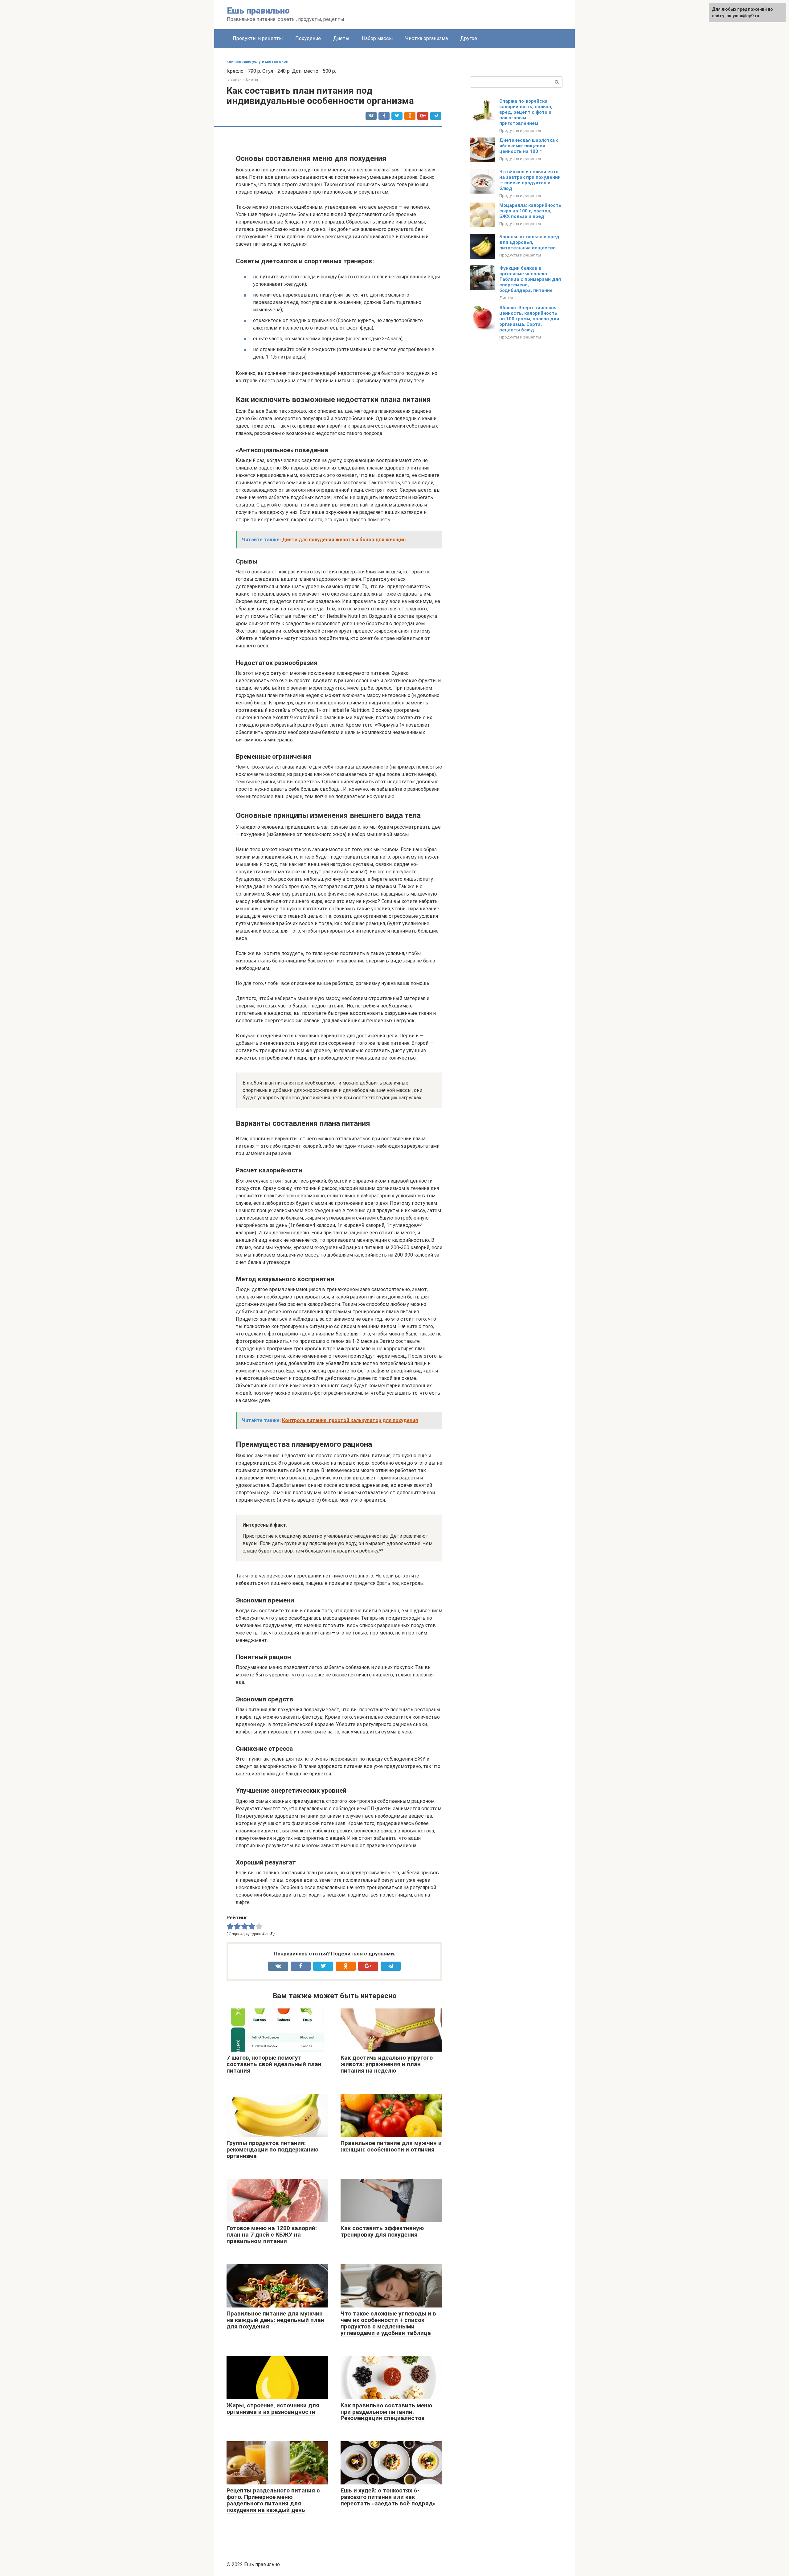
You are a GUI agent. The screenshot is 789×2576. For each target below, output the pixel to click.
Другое (469, 38)
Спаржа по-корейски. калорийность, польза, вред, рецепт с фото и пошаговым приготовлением (526, 112)
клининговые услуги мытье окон (257, 62)
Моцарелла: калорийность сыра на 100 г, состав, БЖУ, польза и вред (530, 211)
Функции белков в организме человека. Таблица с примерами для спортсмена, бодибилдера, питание (530, 279)
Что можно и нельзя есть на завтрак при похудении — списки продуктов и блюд (530, 180)
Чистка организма (427, 38)
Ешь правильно (258, 11)
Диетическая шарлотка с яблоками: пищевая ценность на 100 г (529, 146)
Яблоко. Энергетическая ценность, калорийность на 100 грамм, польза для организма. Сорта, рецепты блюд (529, 319)
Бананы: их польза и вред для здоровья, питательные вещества (529, 242)
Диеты (341, 38)
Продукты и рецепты (258, 38)
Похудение (308, 38)
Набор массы (377, 38)
